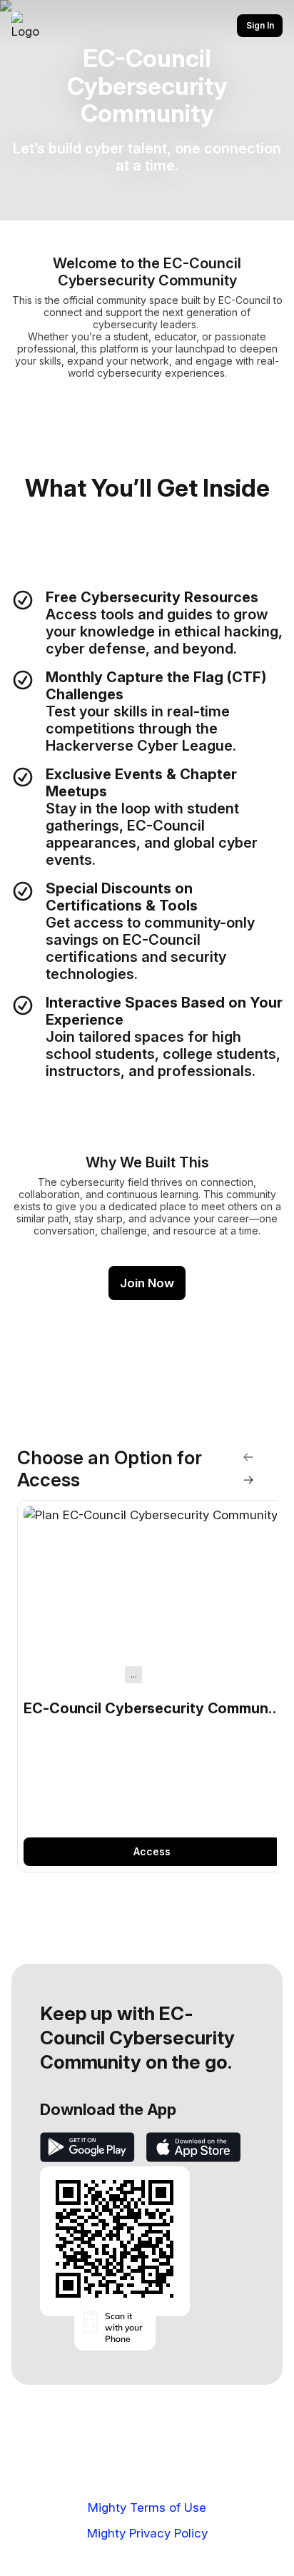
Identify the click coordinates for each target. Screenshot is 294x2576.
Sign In (260, 25)
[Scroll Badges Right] (248, 1480)
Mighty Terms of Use (147, 2507)
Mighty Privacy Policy (147, 2533)
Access (152, 1851)
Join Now (147, 1283)
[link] (152, 1687)
